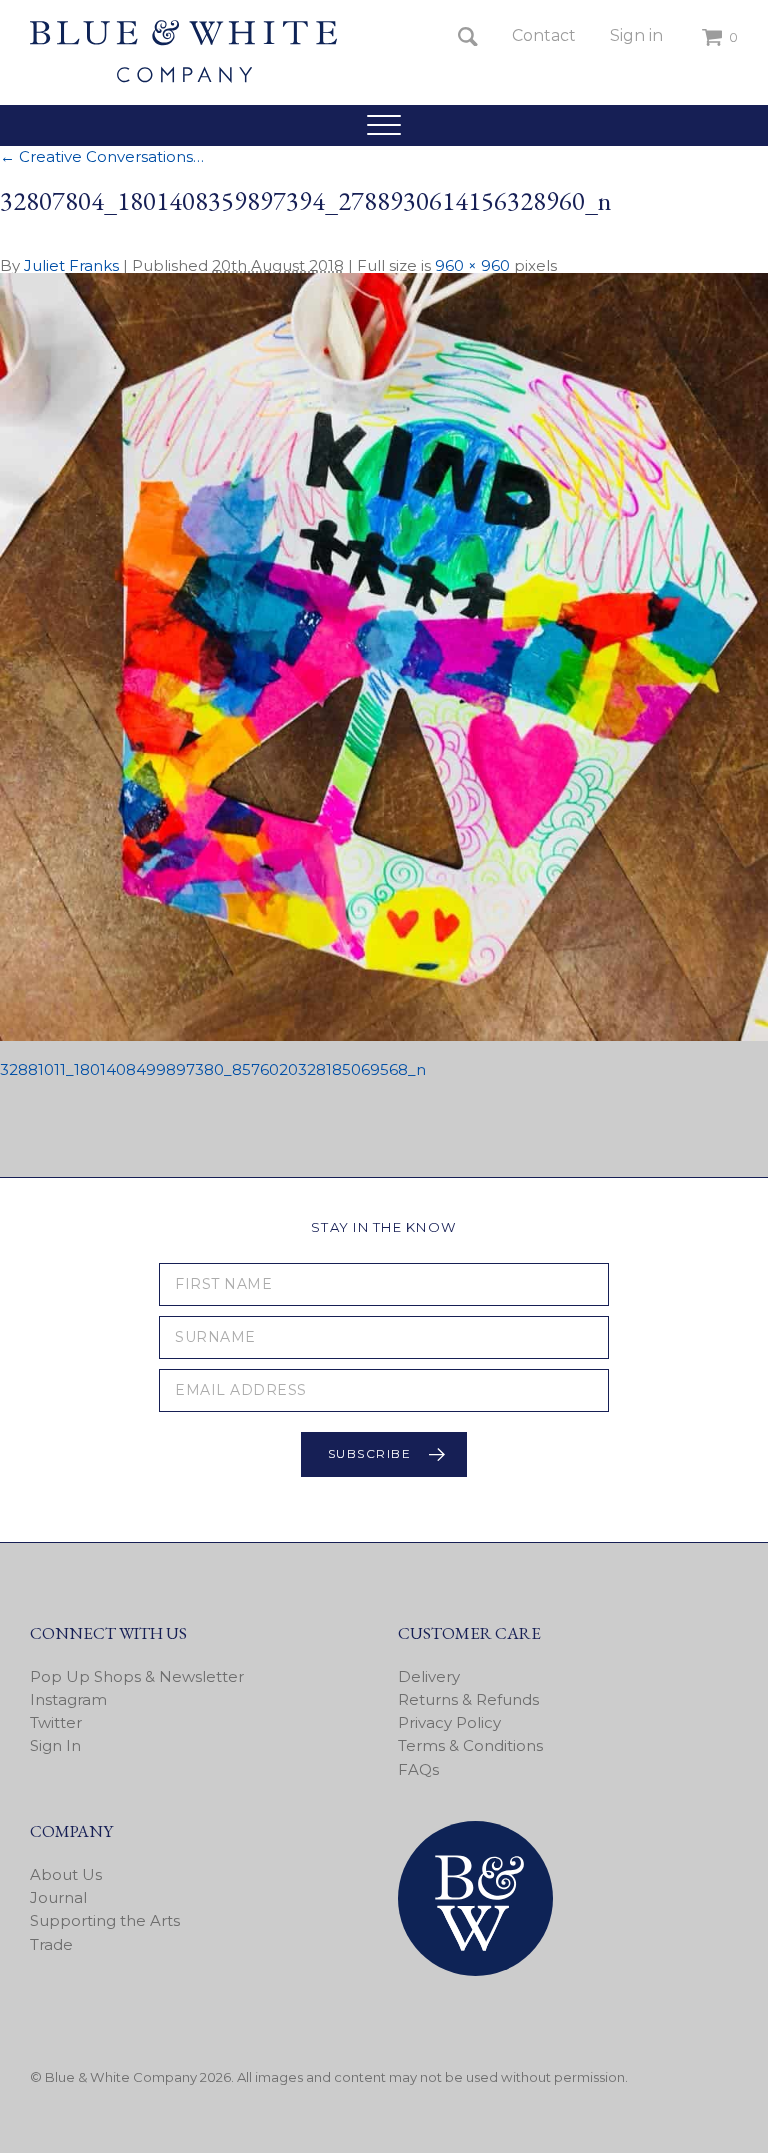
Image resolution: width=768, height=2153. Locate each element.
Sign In (55, 1745)
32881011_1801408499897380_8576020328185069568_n (213, 1069)
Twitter (56, 1722)
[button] (384, 125)
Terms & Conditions (470, 1745)
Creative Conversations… (102, 156)
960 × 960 (472, 265)
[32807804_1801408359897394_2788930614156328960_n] (384, 1035)
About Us (66, 1874)
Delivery (429, 1676)
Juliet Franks (71, 265)
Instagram (68, 1699)
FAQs (418, 1769)
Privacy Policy (449, 1722)
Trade (51, 1944)
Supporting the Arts (105, 1920)
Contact (544, 35)
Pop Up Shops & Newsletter (137, 1676)
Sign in (636, 35)
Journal (58, 1897)
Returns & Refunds (468, 1699)
